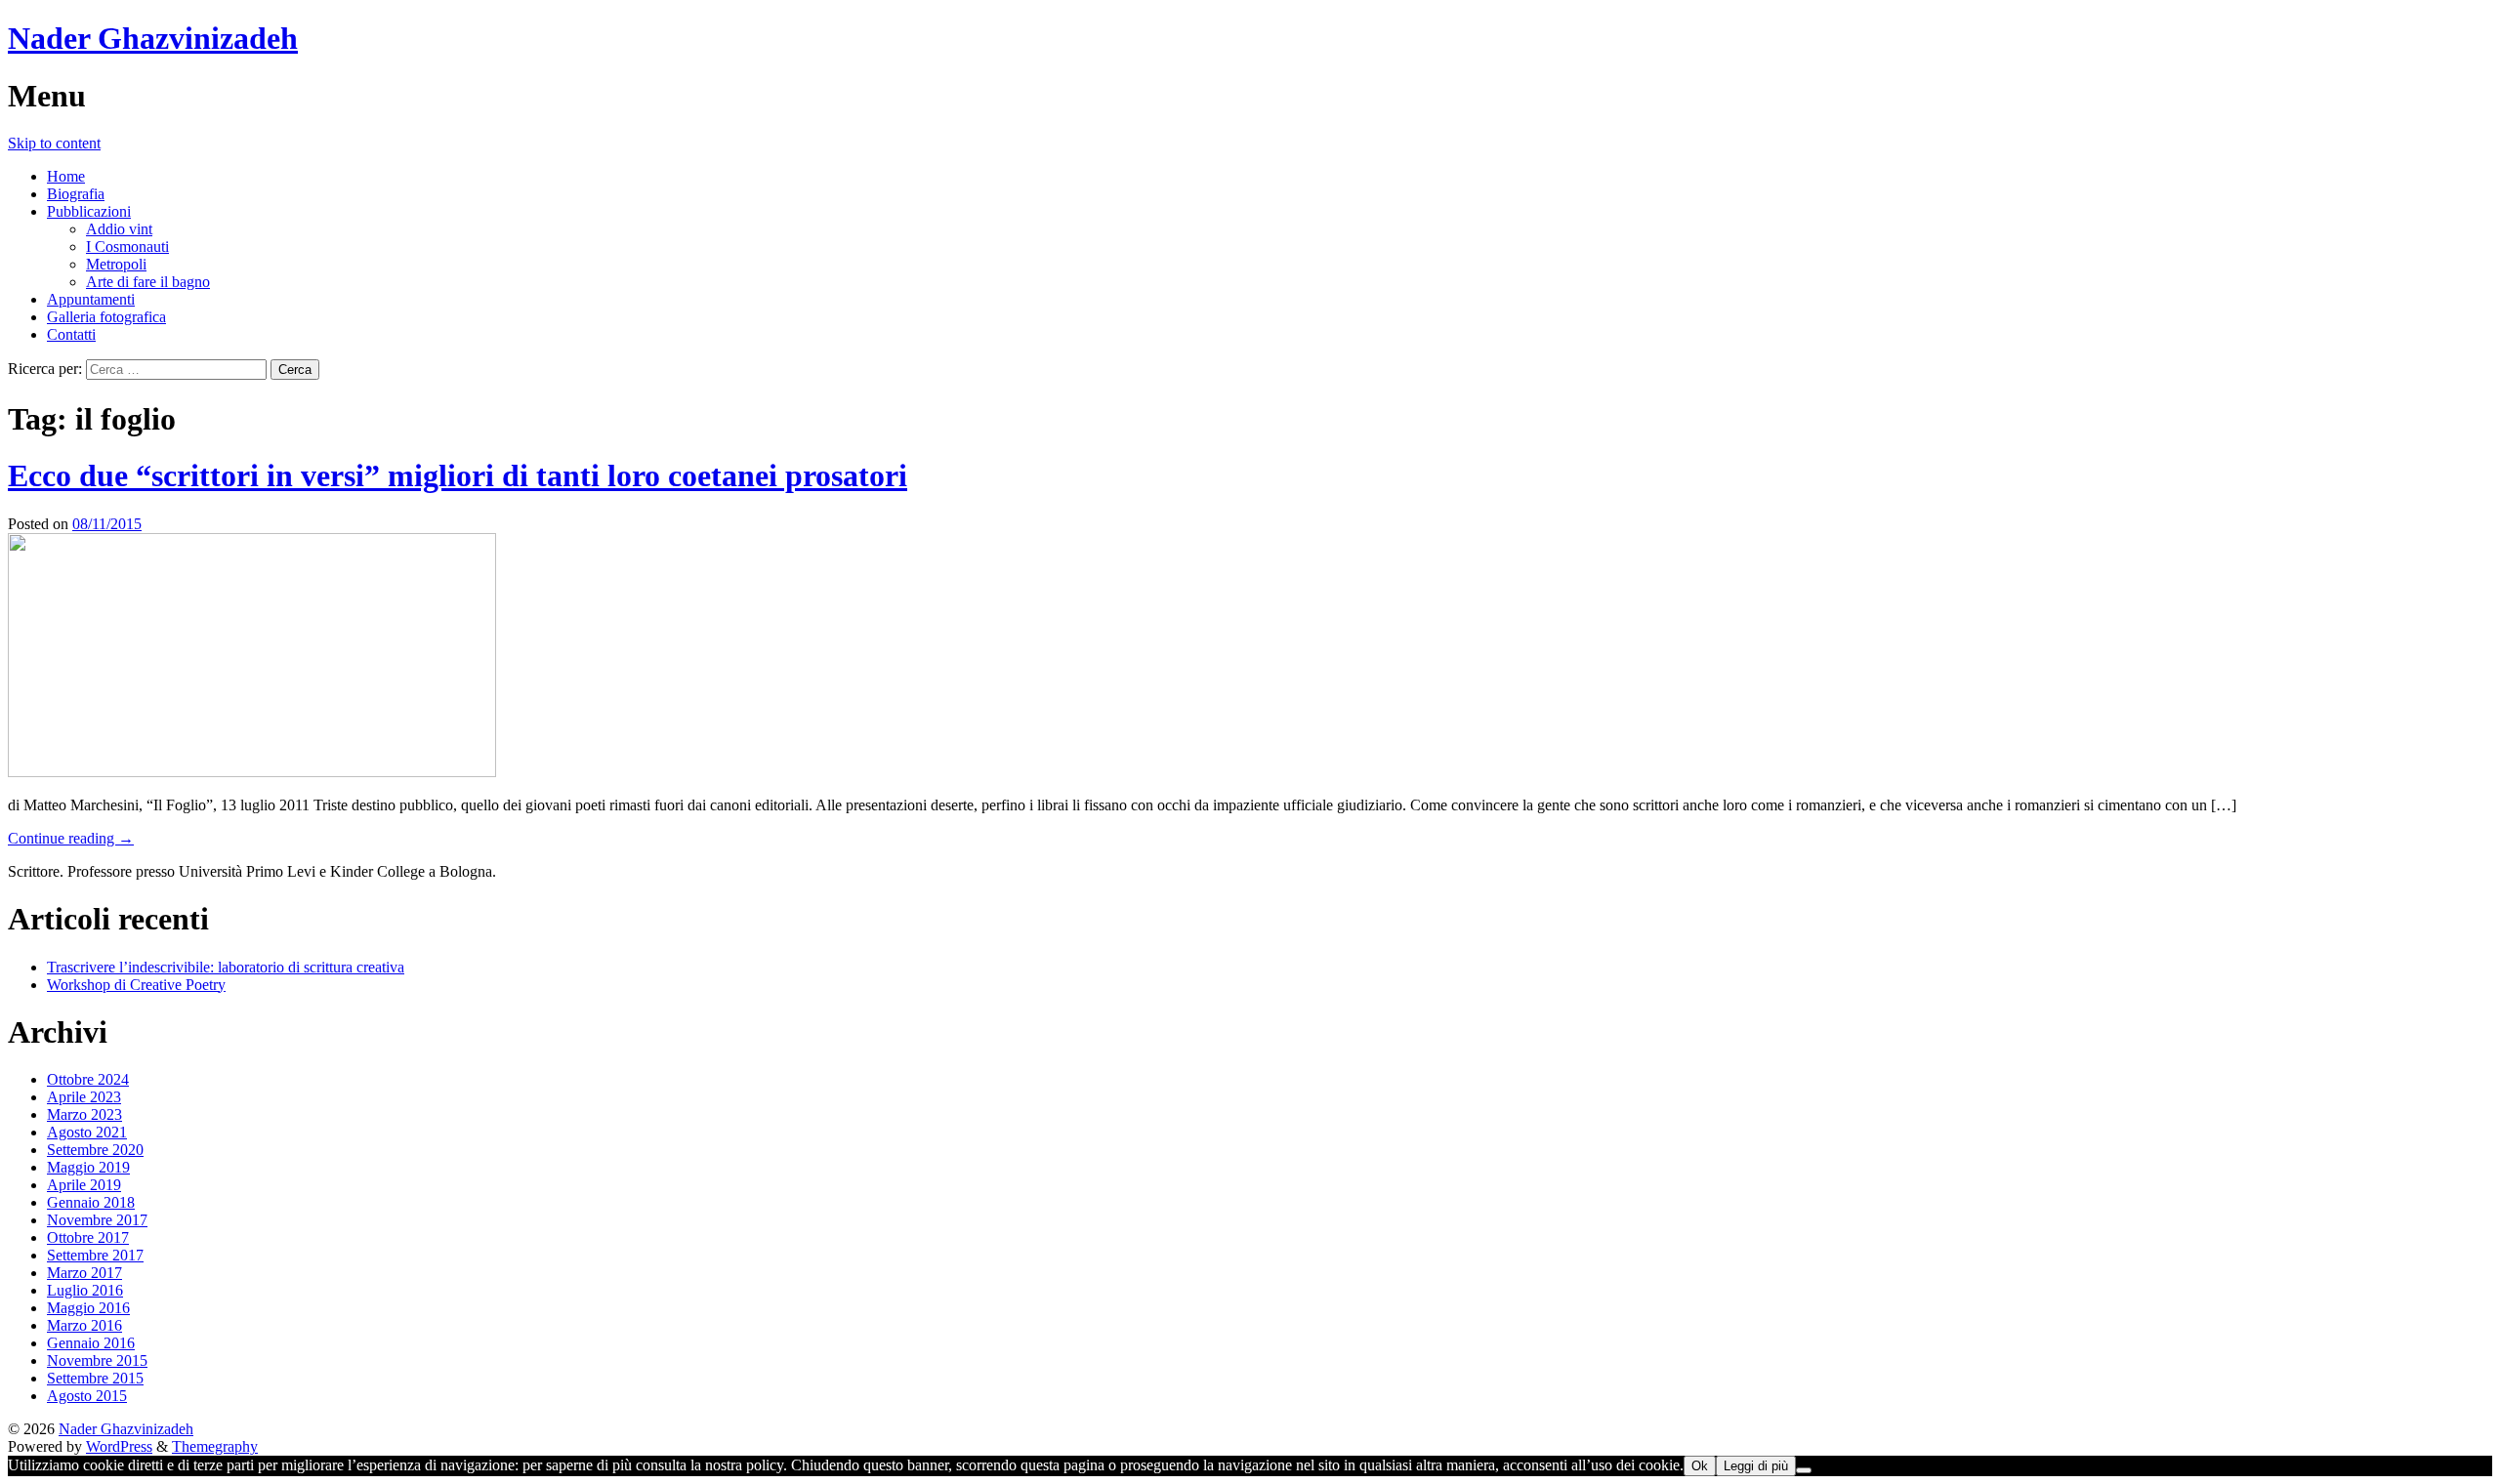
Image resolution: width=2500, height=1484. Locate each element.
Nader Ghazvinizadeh (153, 38)
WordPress (119, 1446)
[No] (1804, 1470)
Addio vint (119, 229)
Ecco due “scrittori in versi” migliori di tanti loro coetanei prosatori (458, 475)
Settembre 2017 (95, 1255)
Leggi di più (1756, 1466)
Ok (1700, 1466)
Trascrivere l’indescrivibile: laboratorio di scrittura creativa (226, 967)
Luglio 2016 (85, 1290)
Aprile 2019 (84, 1185)
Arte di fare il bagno (148, 282)
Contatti (71, 334)
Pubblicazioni (89, 211)
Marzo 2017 (84, 1273)
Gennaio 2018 (91, 1202)
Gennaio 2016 (91, 1343)
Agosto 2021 (87, 1132)
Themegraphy (215, 1446)
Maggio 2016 (88, 1308)
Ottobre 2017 (88, 1237)
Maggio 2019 (88, 1167)
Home (66, 176)
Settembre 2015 (95, 1378)
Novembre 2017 (97, 1220)
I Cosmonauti (127, 247)
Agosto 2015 (87, 1396)
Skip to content (54, 143)
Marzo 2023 (84, 1114)
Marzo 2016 (84, 1325)
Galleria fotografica (106, 317)
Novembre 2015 (97, 1360)
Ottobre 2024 (88, 1079)
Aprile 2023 (84, 1097)
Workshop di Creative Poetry (136, 985)
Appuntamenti (91, 299)
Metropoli (116, 264)
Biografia (76, 194)
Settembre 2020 (95, 1150)
